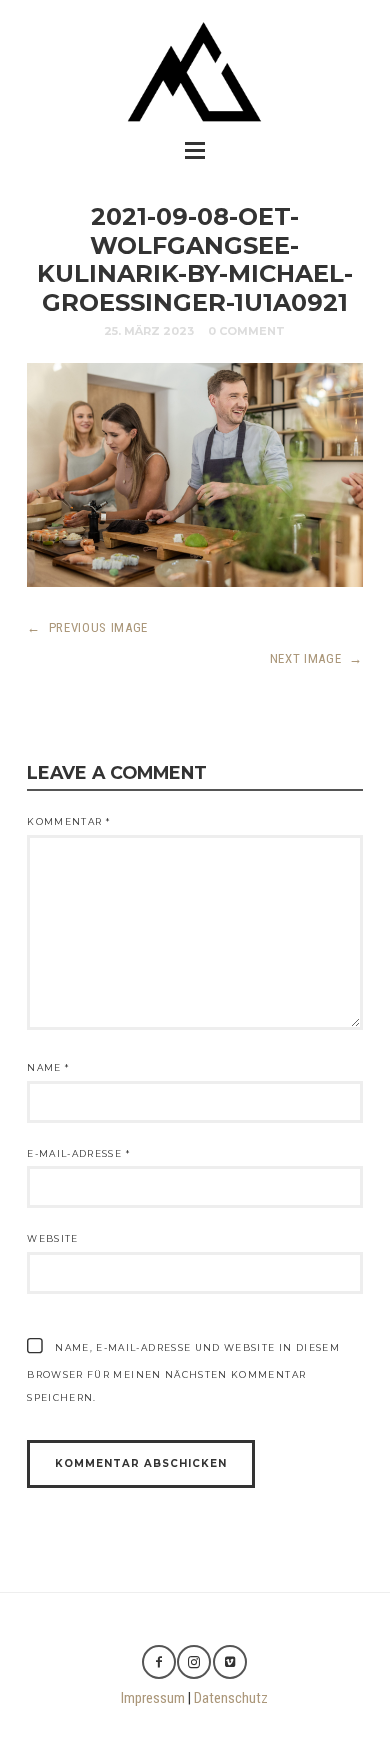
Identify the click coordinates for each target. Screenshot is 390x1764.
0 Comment (246, 331)
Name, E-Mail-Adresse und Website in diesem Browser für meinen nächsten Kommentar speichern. (183, 1372)
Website (52, 1238)
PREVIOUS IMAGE (87, 627)
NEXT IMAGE (316, 658)
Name (48, 1067)
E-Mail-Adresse (78, 1153)
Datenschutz (231, 1698)
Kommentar (68, 821)
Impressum (153, 1698)
